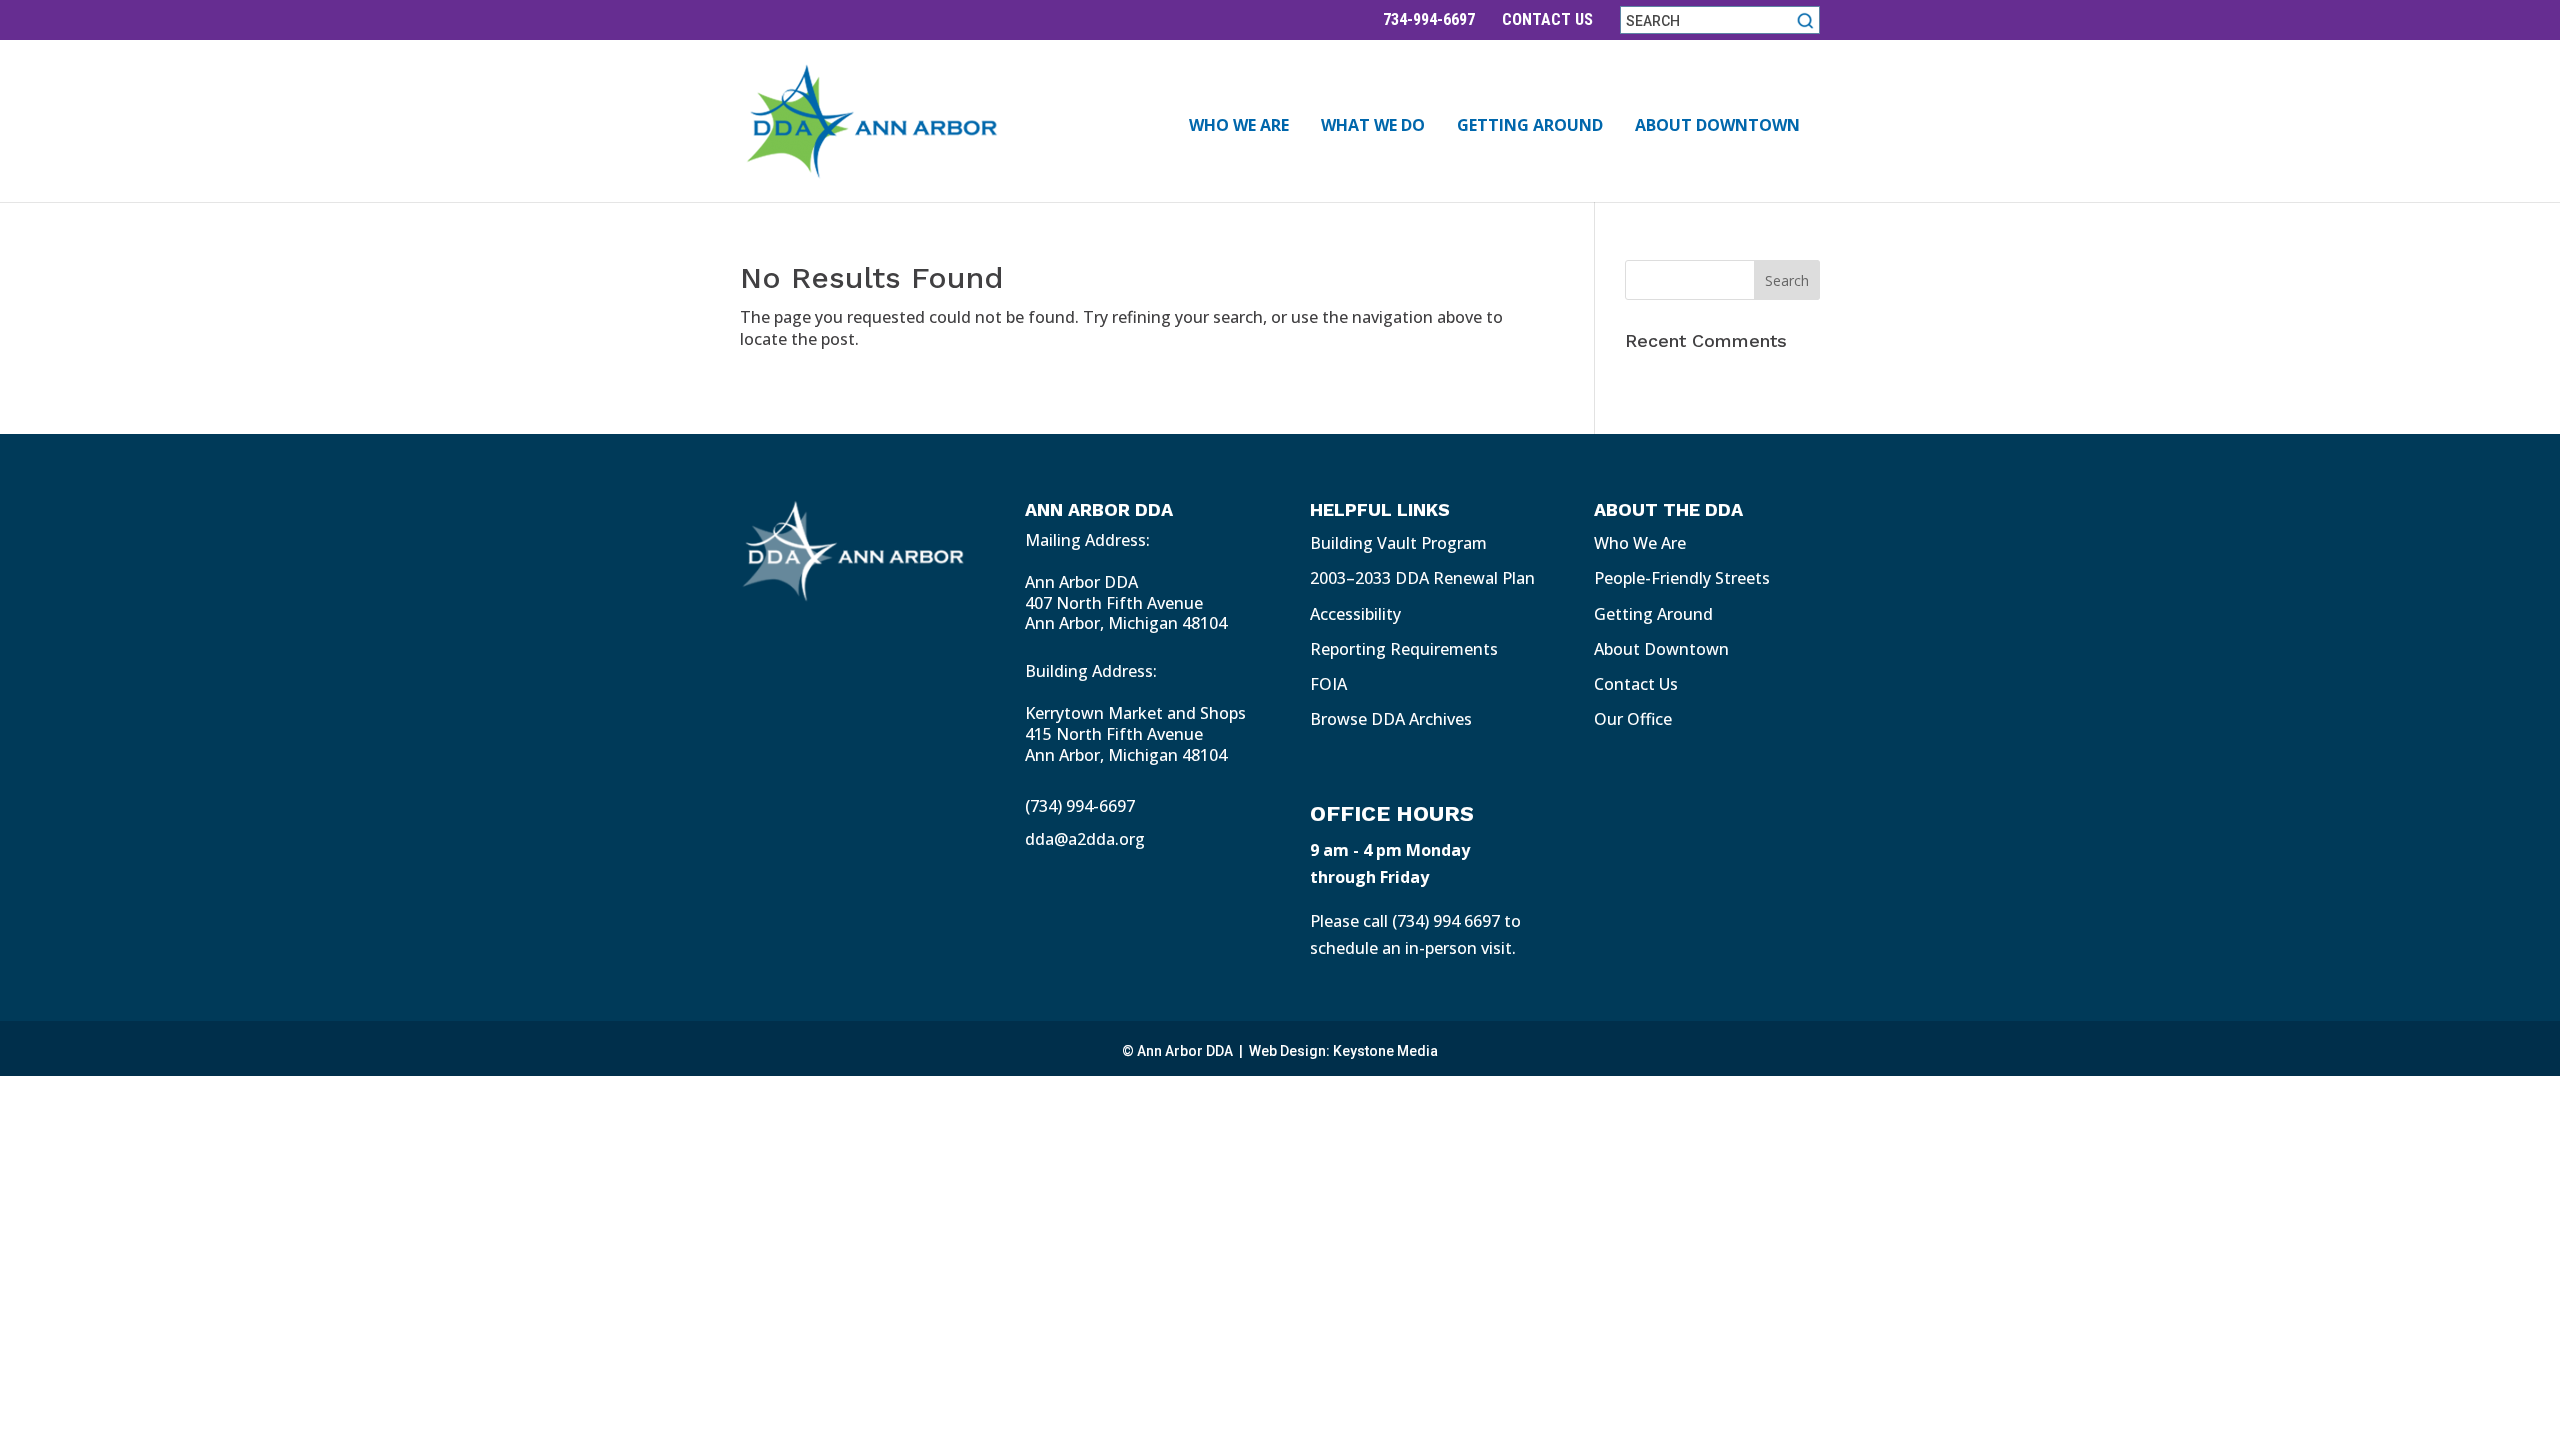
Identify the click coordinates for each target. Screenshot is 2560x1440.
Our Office (1633, 719)
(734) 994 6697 (1446, 921)
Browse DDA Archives (1391, 719)
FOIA (1328, 684)
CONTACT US (1547, 19)
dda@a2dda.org (1085, 839)
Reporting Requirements (1404, 649)
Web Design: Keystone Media (1343, 1051)
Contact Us (1636, 684)
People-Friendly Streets (1682, 578)
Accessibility (1355, 614)
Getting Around (1530, 127)
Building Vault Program (1398, 543)
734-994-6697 (1429, 19)
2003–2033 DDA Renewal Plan (1422, 578)
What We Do (1373, 127)
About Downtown (1717, 127)
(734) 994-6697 (1080, 806)
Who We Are (1239, 127)
